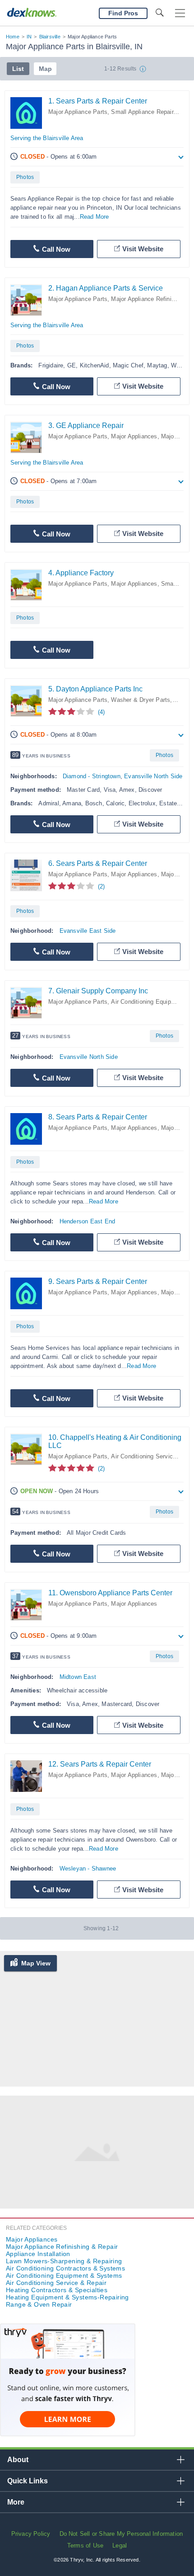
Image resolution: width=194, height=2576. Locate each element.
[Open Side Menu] (180, 13)
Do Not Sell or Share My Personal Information (121, 2534)
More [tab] (16, 2502)
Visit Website (143, 249)
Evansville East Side (88, 931)
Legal (120, 2545)
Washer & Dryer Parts (141, 700)
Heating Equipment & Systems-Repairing (67, 2297)
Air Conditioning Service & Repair (56, 2283)
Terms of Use (85, 2545)
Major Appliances (134, 436)
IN (29, 37)
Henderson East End (88, 1221)
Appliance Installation (38, 2254)
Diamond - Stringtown (92, 776)
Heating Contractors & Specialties (57, 2290)
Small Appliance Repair (142, 112)
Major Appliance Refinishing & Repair (62, 2247)
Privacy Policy (31, 2534)
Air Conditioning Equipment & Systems (64, 2275)
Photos (25, 177)
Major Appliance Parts (78, 112)
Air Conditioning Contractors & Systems (65, 2268)
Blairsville (50, 37)
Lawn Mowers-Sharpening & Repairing (64, 2261)
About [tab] (18, 2460)
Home (13, 37)
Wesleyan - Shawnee (88, 1869)
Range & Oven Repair (39, 2304)
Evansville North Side (153, 776)
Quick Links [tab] (28, 2481)
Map (45, 69)
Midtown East (78, 1677)
